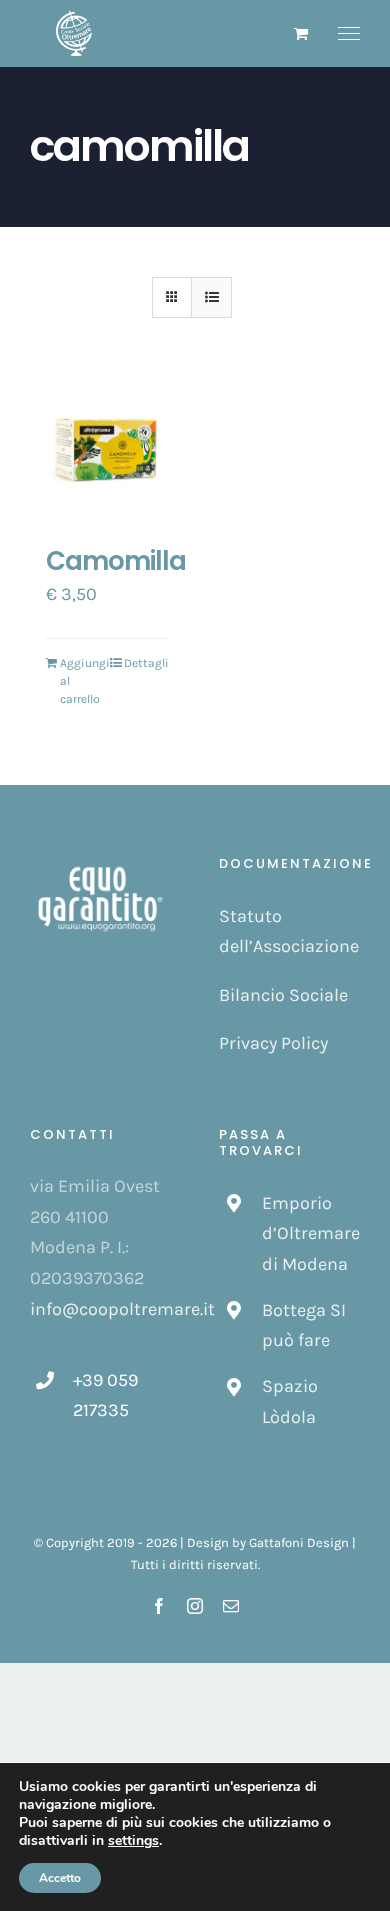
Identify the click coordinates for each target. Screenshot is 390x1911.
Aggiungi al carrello (83, 681)
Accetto (60, 1878)
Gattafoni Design (299, 1542)
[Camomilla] (107, 452)
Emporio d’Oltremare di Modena (311, 1233)
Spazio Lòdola (290, 1401)
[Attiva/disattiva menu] (349, 34)
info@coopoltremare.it (122, 1309)
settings (133, 1841)
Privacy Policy (273, 1043)
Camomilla (116, 561)
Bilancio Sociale (283, 995)
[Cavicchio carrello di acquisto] (301, 33)
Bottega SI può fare (304, 1325)
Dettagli (146, 663)
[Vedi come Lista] (211, 297)
